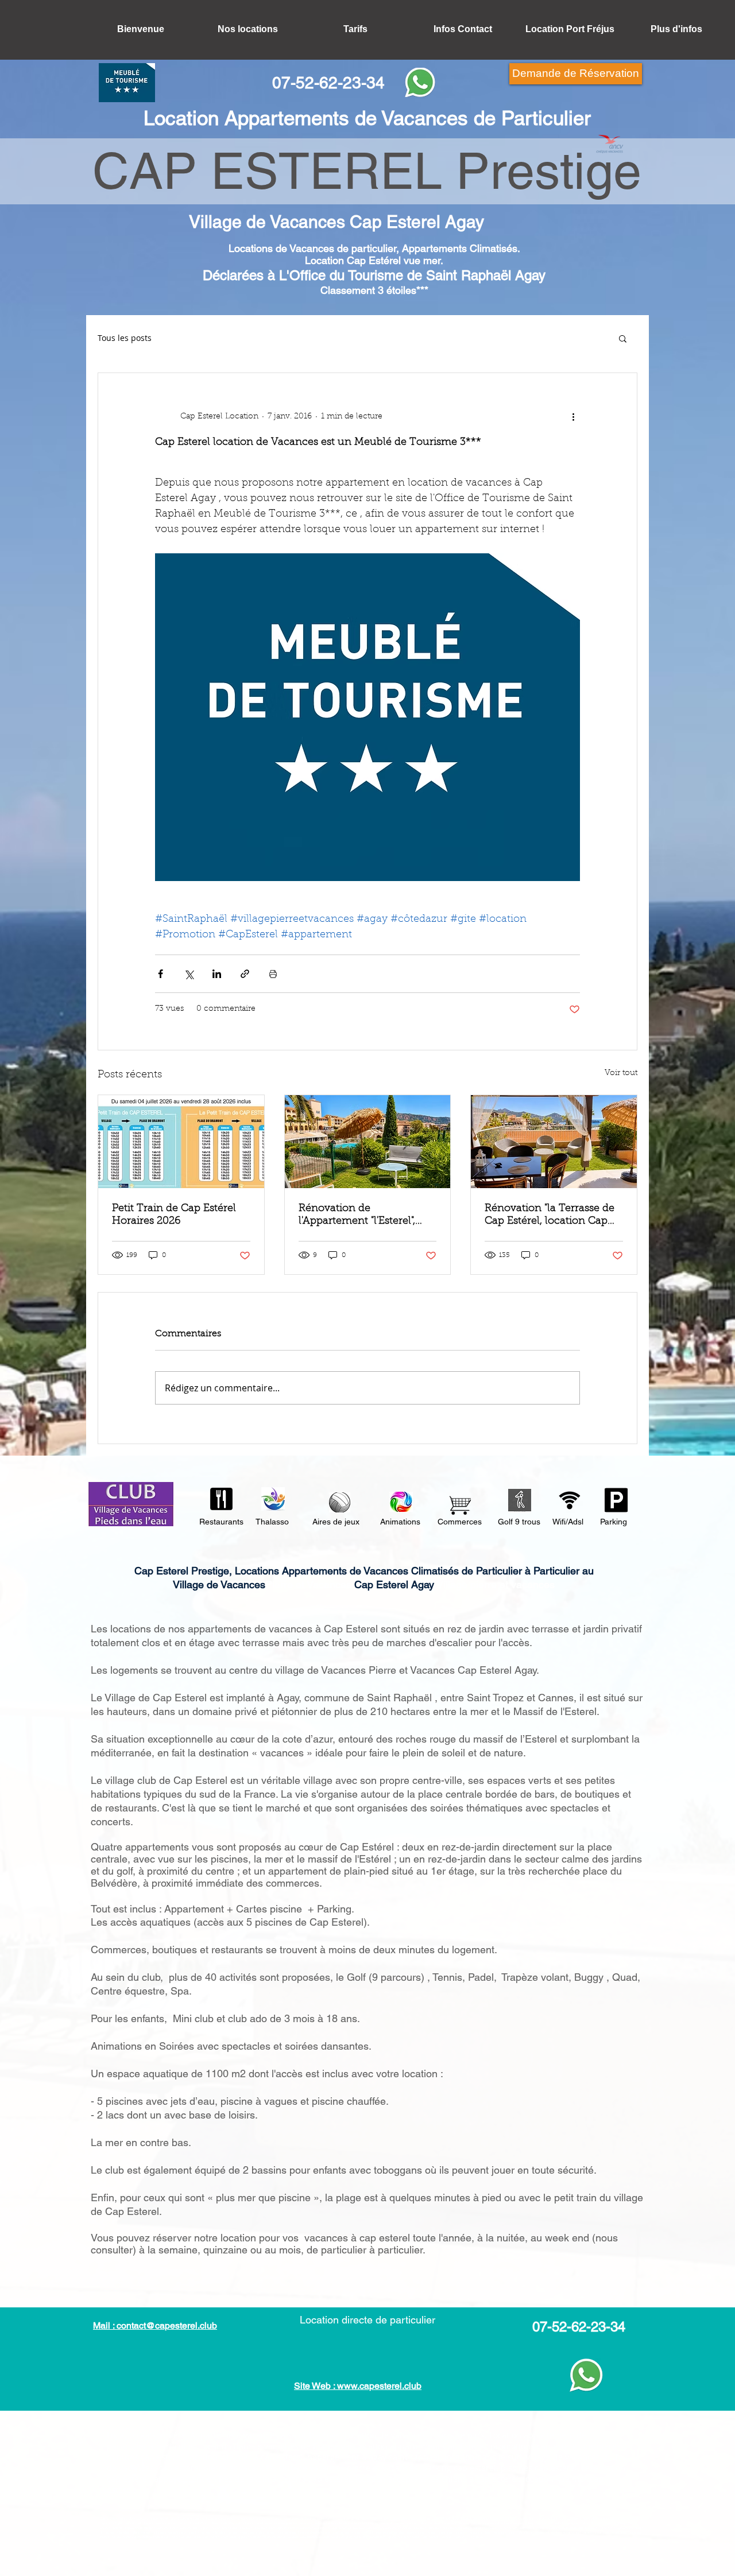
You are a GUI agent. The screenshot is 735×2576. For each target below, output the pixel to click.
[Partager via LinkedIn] (217, 974)
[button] (623, 338)
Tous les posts (125, 338)
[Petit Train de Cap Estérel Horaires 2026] (181, 1142)
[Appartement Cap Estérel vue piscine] (368, 1142)
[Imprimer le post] (273, 974)
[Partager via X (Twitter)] (189, 974)
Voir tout (621, 1073)
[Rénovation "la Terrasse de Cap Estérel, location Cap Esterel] (554, 1142)
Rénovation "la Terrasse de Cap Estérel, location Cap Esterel (550, 1216)
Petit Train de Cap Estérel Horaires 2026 (174, 1215)
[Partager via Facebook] (160, 974)
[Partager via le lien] (245, 974)
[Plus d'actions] (573, 417)
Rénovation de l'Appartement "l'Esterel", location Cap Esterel (357, 1216)
